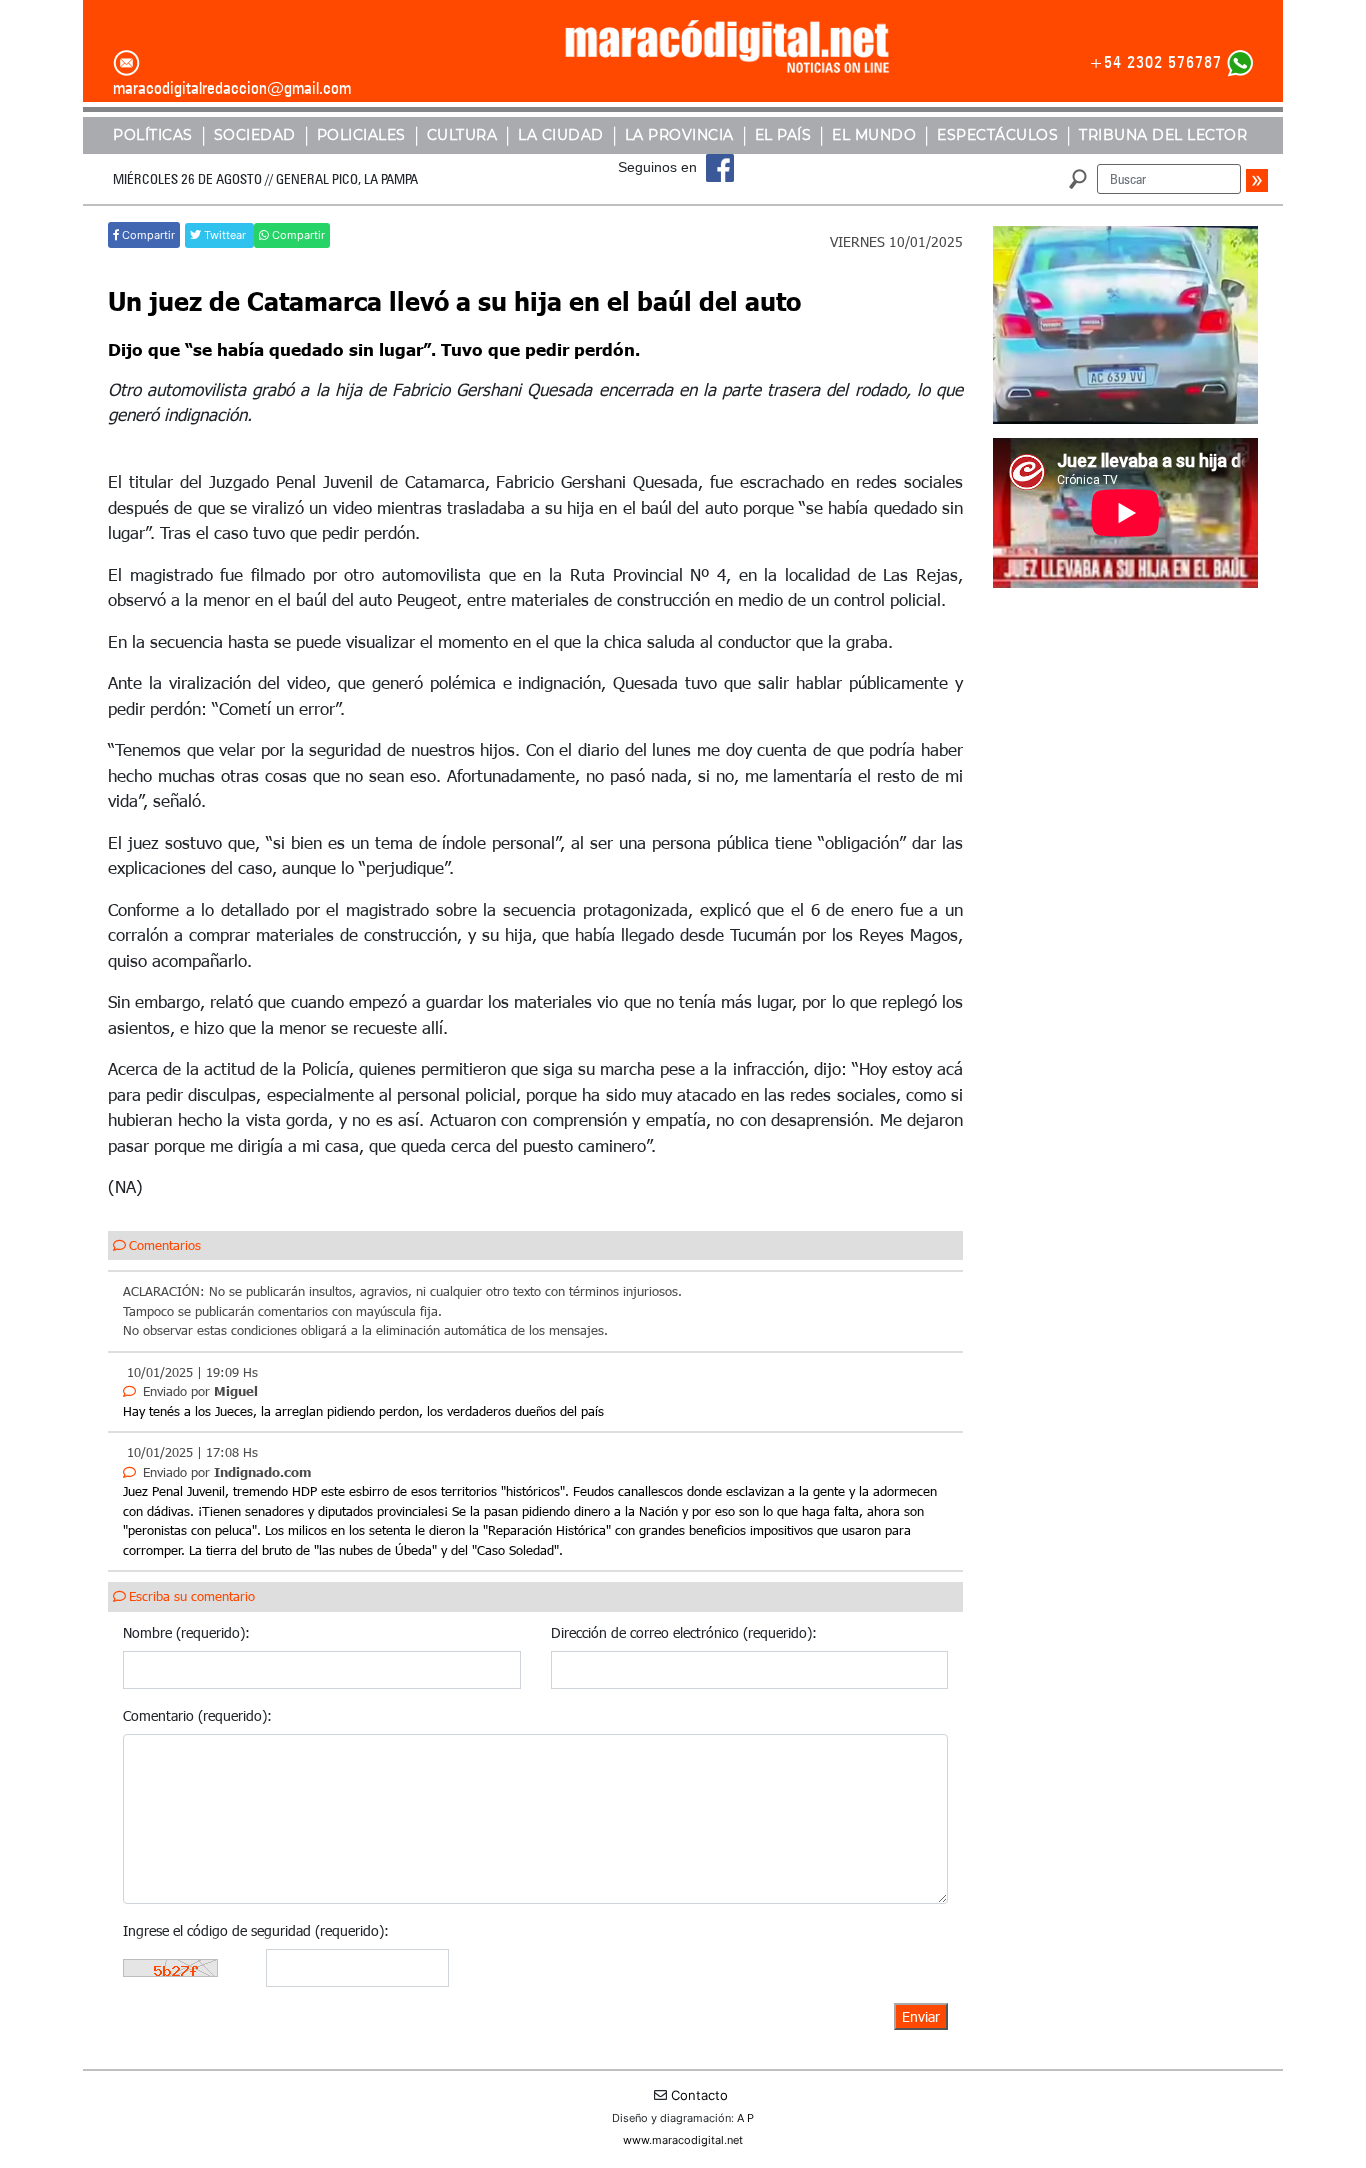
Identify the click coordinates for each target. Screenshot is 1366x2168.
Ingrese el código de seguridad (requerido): (256, 1930)
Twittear (225, 235)
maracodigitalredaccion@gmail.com (232, 88)
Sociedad (255, 135)
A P (745, 2118)
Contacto (699, 2095)
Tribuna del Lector (1163, 135)
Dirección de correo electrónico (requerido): (684, 1632)
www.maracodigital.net (683, 2140)
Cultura (462, 135)
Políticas (153, 135)
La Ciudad (561, 135)
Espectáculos (997, 135)
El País (783, 135)
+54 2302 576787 (1155, 62)
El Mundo (874, 135)
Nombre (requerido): (186, 1632)
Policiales (361, 135)
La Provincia (679, 135)
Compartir (147, 235)
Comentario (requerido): (197, 1715)
